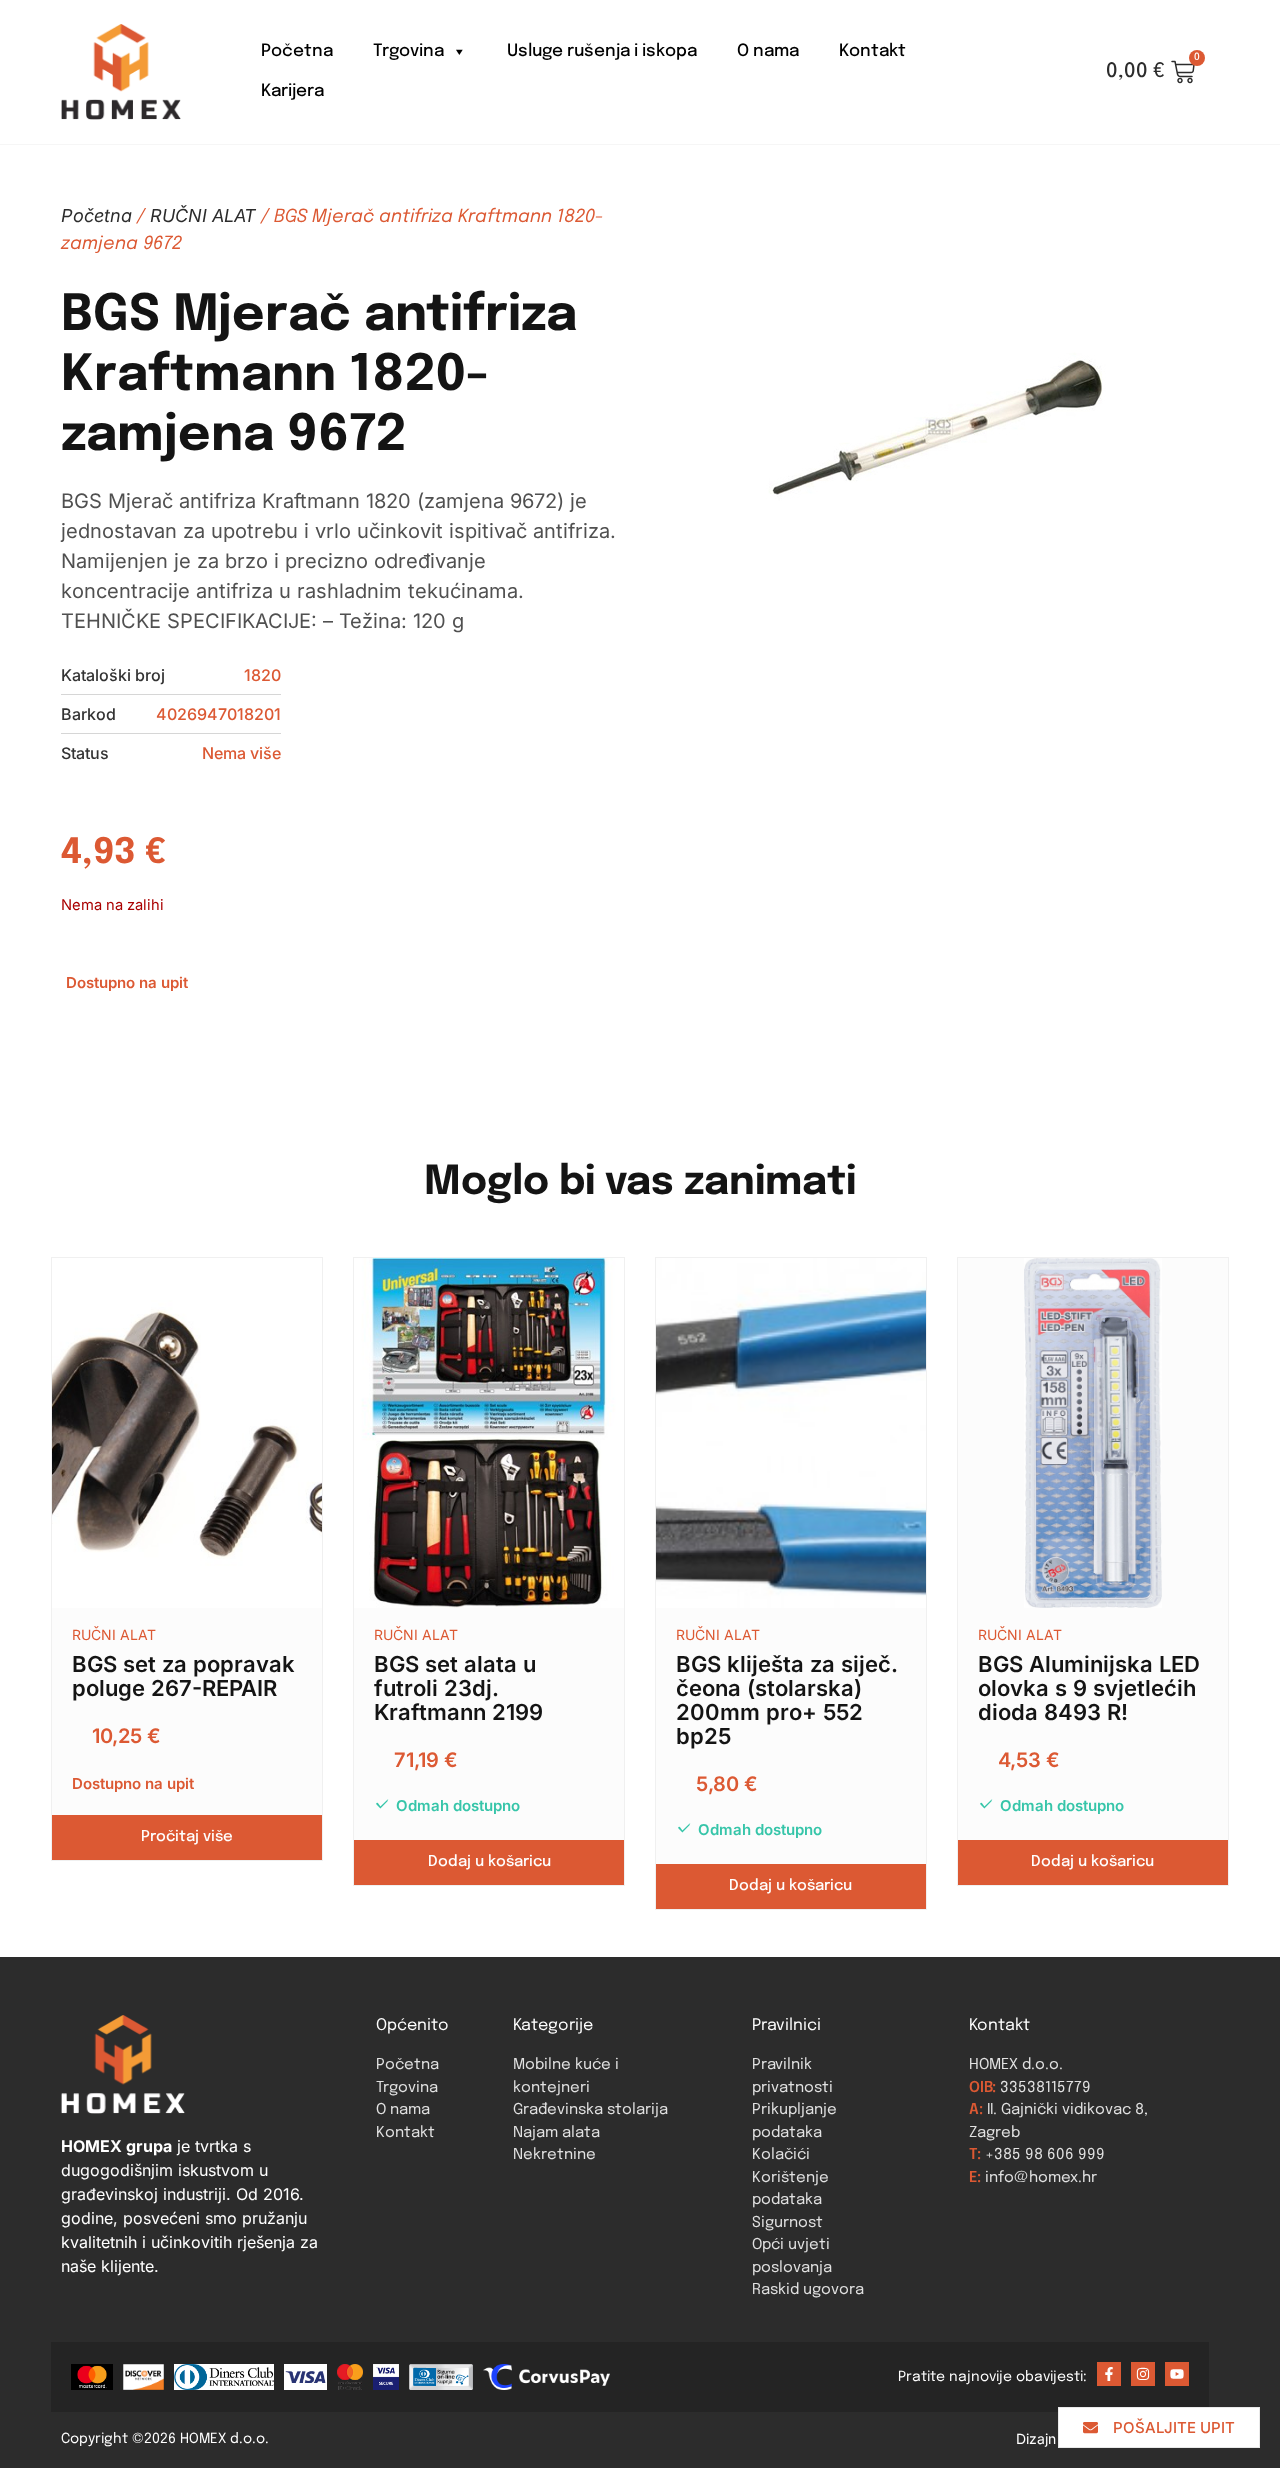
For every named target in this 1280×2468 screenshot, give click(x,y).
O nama (768, 51)
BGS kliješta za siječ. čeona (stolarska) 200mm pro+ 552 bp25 (787, 1700)
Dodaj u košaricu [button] (489, 1862)
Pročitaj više (187, 1837)
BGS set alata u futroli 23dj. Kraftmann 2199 (458, 1688)
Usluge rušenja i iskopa (602, 51)
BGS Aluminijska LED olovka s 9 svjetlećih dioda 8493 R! (1089, 1688)
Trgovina (408, 51)
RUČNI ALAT (203, 215)
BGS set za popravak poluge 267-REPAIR (183, 1676)
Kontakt (872, 51)
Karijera (292, 91)
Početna (297, 51)
